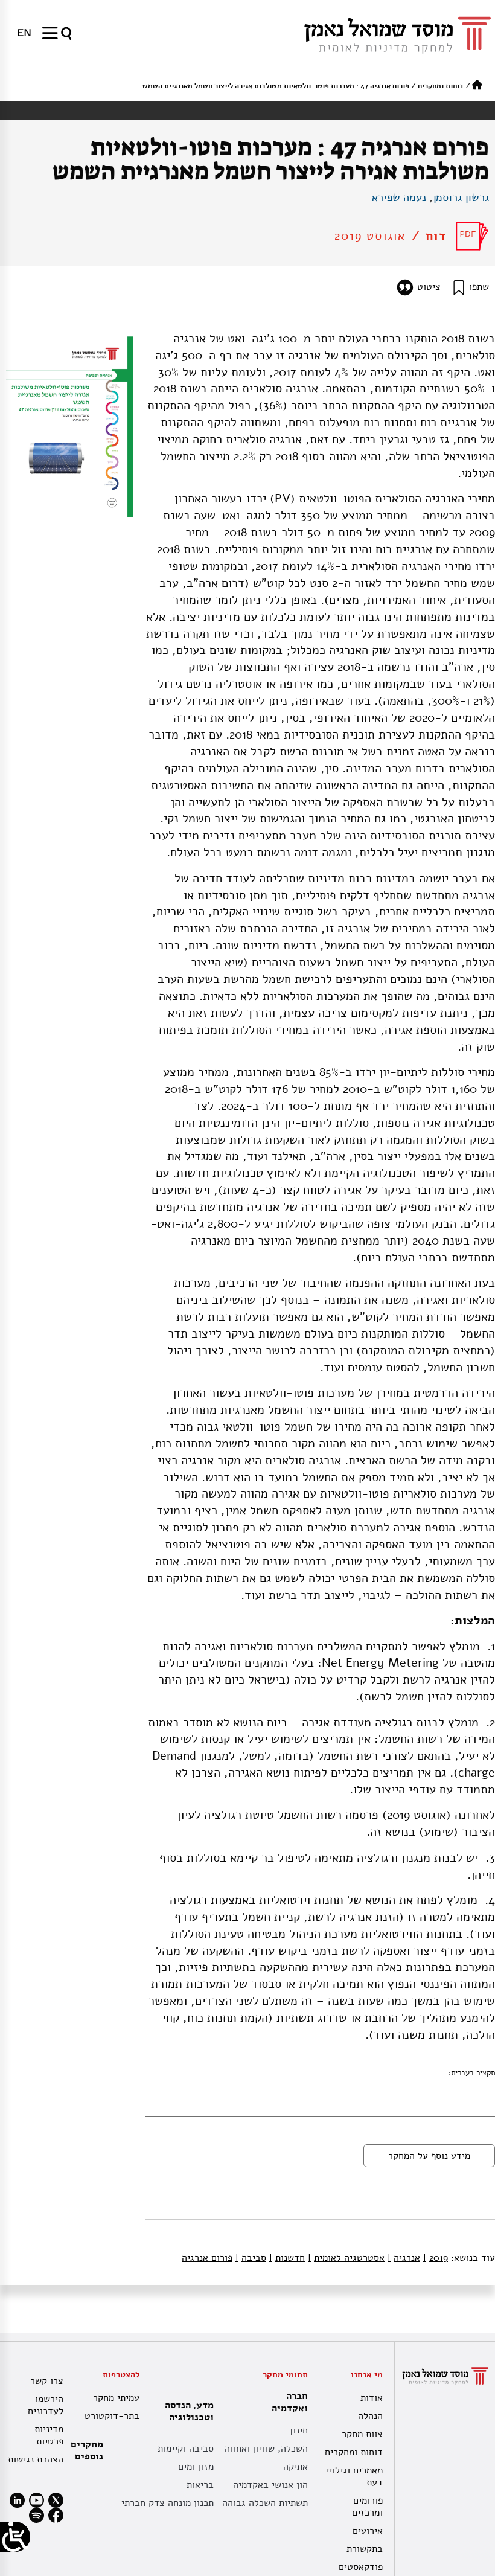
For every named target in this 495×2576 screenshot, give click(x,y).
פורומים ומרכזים (367, 2507)
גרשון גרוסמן (461, 197)
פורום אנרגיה (207, 2258)
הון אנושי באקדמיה (270, 2485)
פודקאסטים (361, 2567)
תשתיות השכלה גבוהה (265, 2503)
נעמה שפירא (399, 197)
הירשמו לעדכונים (46, 2405)
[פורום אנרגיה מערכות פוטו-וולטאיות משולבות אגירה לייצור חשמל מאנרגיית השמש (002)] (472, 236)
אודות (372, 2398)
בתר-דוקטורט (112, 2416)
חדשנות (287, 2258)
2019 (436, 2258)
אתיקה (295, 2467)
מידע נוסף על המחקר (429, 2156)
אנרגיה (404, 2258)
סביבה (251, 2258)
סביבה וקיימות (186, 2449)
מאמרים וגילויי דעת (354, 2476)
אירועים (368, 2531)
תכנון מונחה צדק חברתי (168, 2503)
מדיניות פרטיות (49, 2435)
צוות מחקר (362, 2434)
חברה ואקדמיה (290, 2402)
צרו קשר (47, 2381)
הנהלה (370, 2416)
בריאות (200, 2485)
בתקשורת (365, 2549)
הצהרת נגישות (36, 2459)
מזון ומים (196, 2467)
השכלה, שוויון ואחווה (266, 2449)
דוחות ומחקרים (441, 86)
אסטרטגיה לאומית (346, 2258)
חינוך (298, 2430)
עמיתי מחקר (116, 2398)
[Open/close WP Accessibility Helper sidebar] (15, 2537)
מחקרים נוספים (87, 2450)
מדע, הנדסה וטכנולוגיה (189, 2411)
